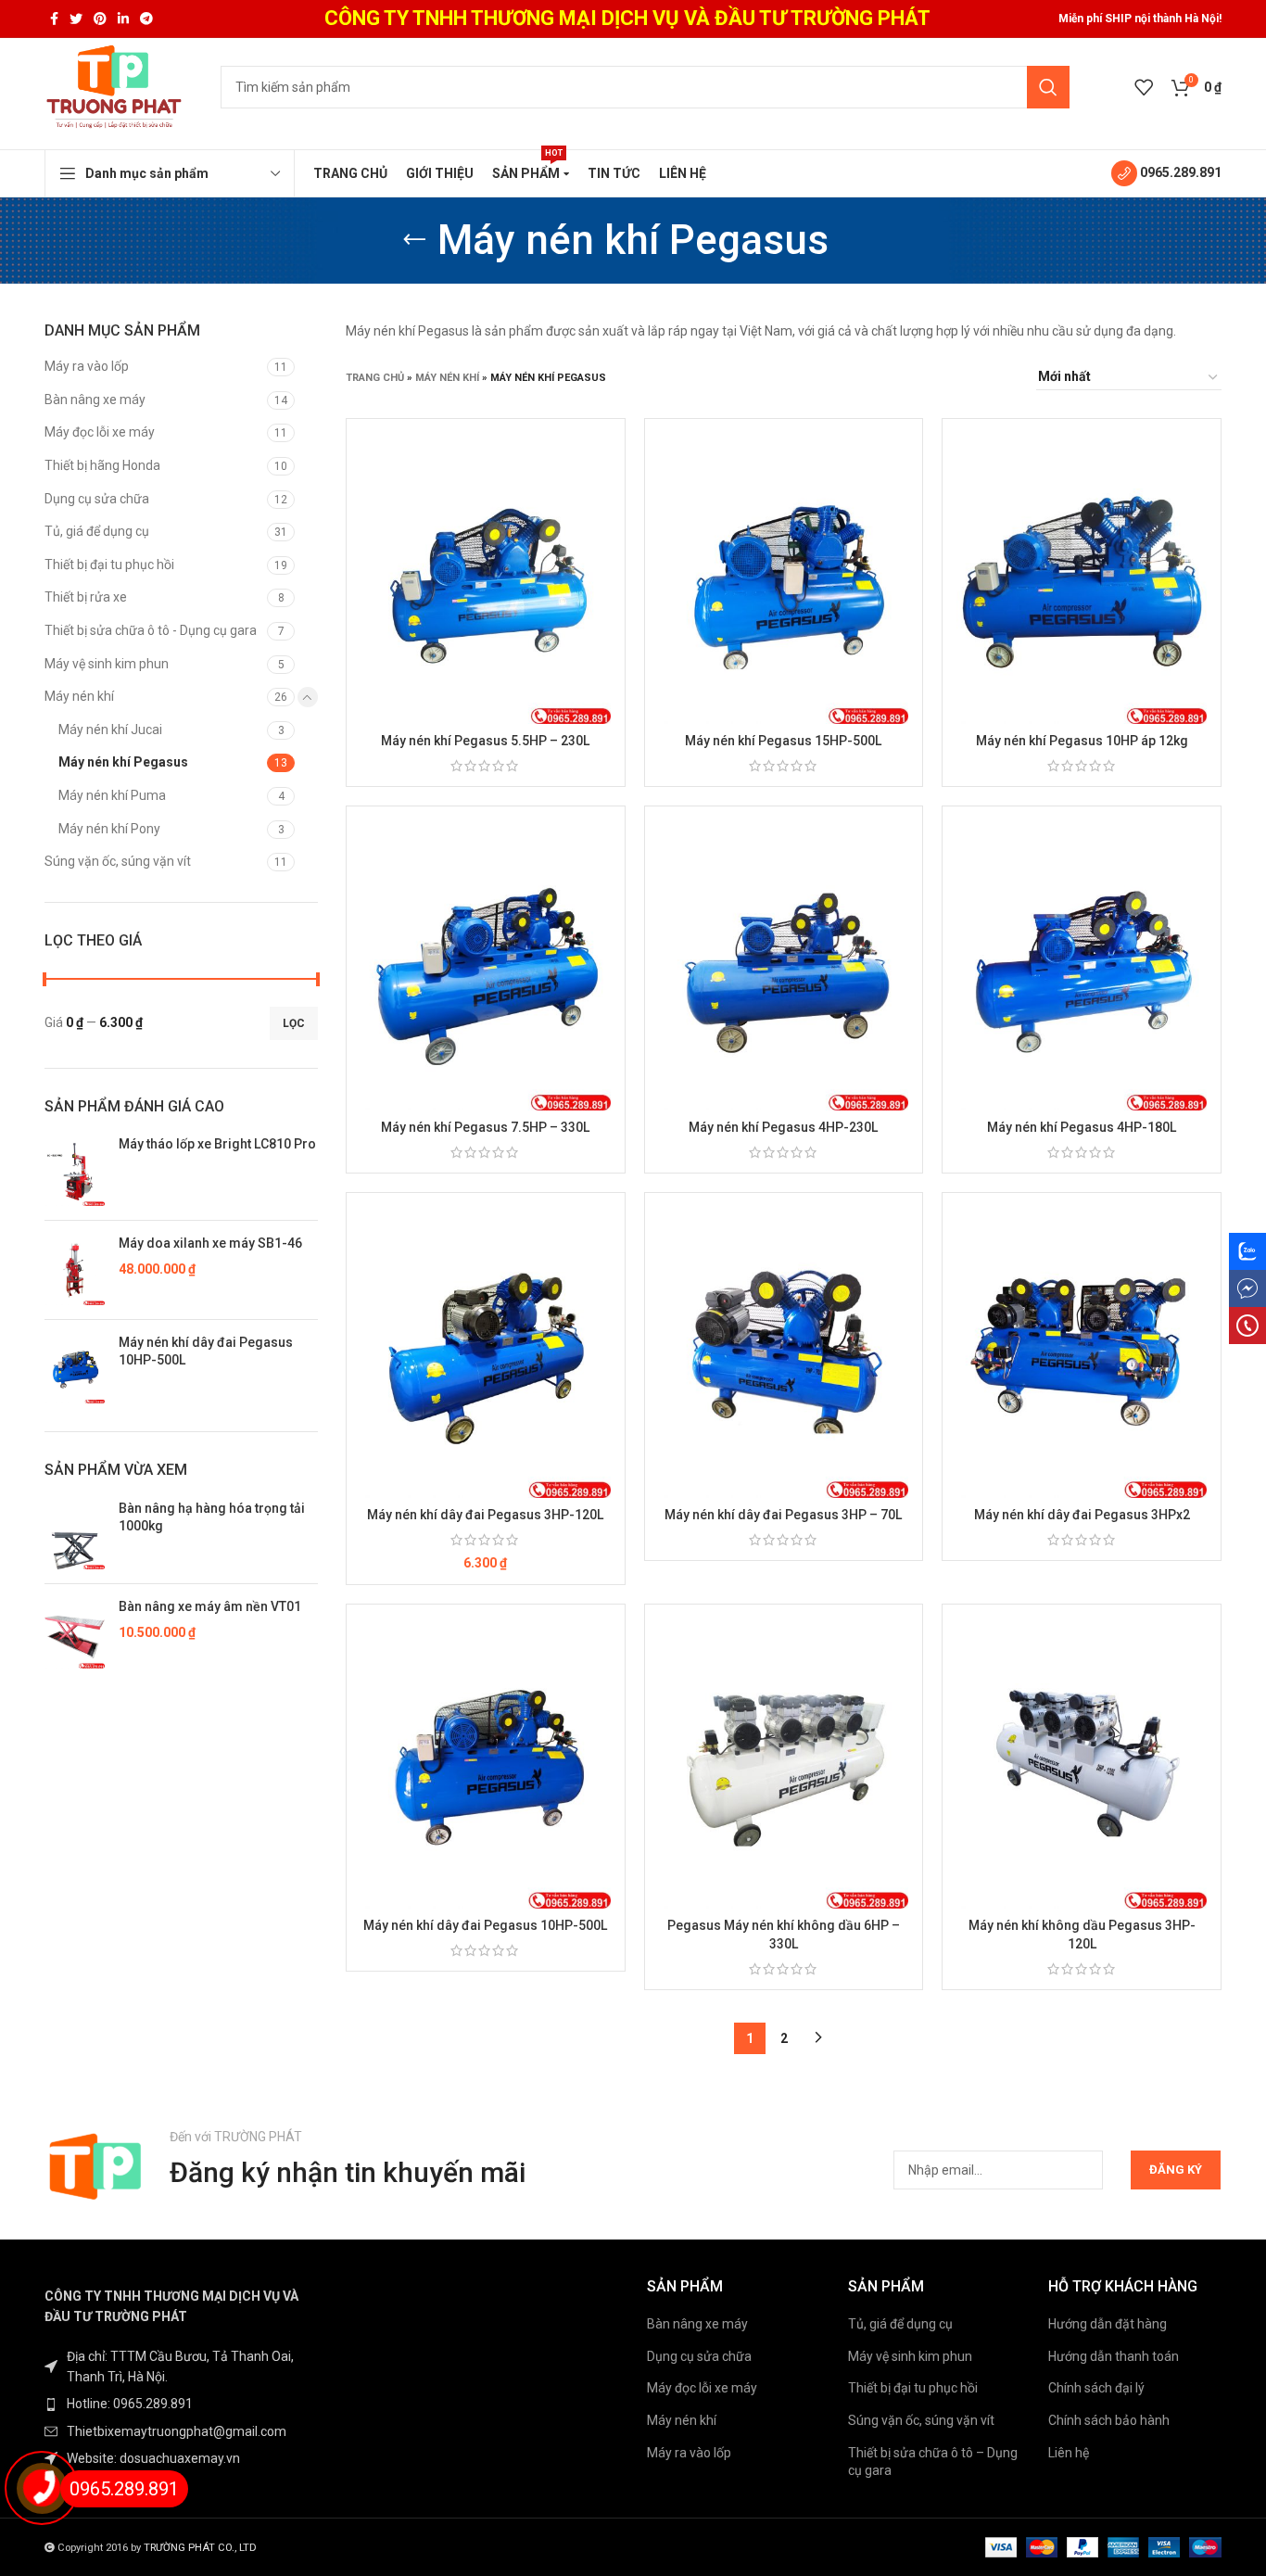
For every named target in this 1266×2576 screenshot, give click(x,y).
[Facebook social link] (54, 19)
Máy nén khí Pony (109, 829)
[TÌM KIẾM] (1048, 87)
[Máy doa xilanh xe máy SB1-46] (75, 1270)
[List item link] (181, 2404)
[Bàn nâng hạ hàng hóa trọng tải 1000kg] (75, 1535)
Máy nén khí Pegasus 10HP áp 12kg (1082, 741)
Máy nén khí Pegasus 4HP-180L (1082, 1127)
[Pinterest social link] (100, 19)
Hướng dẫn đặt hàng (1108, 2324)
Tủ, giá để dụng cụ (97, 531)
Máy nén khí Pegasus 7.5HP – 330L (485, 1127)
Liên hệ (1069, 2453)
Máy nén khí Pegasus (123, 762)
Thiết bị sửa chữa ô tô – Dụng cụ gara (933, 2462)
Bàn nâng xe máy (95, 400)
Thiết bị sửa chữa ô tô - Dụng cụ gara (151, 630)
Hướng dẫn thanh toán (1114, 2356)
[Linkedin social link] (123, 19)
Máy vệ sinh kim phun (107, 664)
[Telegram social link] (146, 19)
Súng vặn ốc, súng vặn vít (118, 861)
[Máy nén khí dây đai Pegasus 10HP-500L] (75, 1369)
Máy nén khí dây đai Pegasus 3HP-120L (485, 1515)
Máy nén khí (79, 696)
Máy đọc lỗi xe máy (100, 432)
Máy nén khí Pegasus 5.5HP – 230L (485, 741)
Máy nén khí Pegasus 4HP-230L (783, 1127)
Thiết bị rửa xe (86, 597)
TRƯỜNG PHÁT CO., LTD (200, 2548)
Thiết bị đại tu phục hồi (109, 565)
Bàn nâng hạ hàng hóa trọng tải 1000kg (212, 1517)
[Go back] (414, 240)
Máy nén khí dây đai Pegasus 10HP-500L (206, 1351)
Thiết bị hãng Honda (102, 465)
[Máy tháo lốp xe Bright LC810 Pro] (75, 1171)
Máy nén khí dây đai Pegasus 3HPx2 (1082, 1515)
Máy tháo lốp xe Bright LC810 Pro (217, 1144)
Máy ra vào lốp (87, 366)
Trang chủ (375, 378)
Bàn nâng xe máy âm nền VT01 (210, 1606)
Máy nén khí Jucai (110, 730)
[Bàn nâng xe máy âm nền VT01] (75, 1633)
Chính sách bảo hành (1109, 2420)
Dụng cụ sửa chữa (97, 499)
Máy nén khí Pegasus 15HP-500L (783, 741)
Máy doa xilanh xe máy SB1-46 (210, 1243)
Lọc (294, 1023)
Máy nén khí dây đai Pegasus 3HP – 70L (783, 1515)
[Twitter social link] (76, 19)
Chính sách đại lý (1096, 2388)
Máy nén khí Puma (112, 795)
